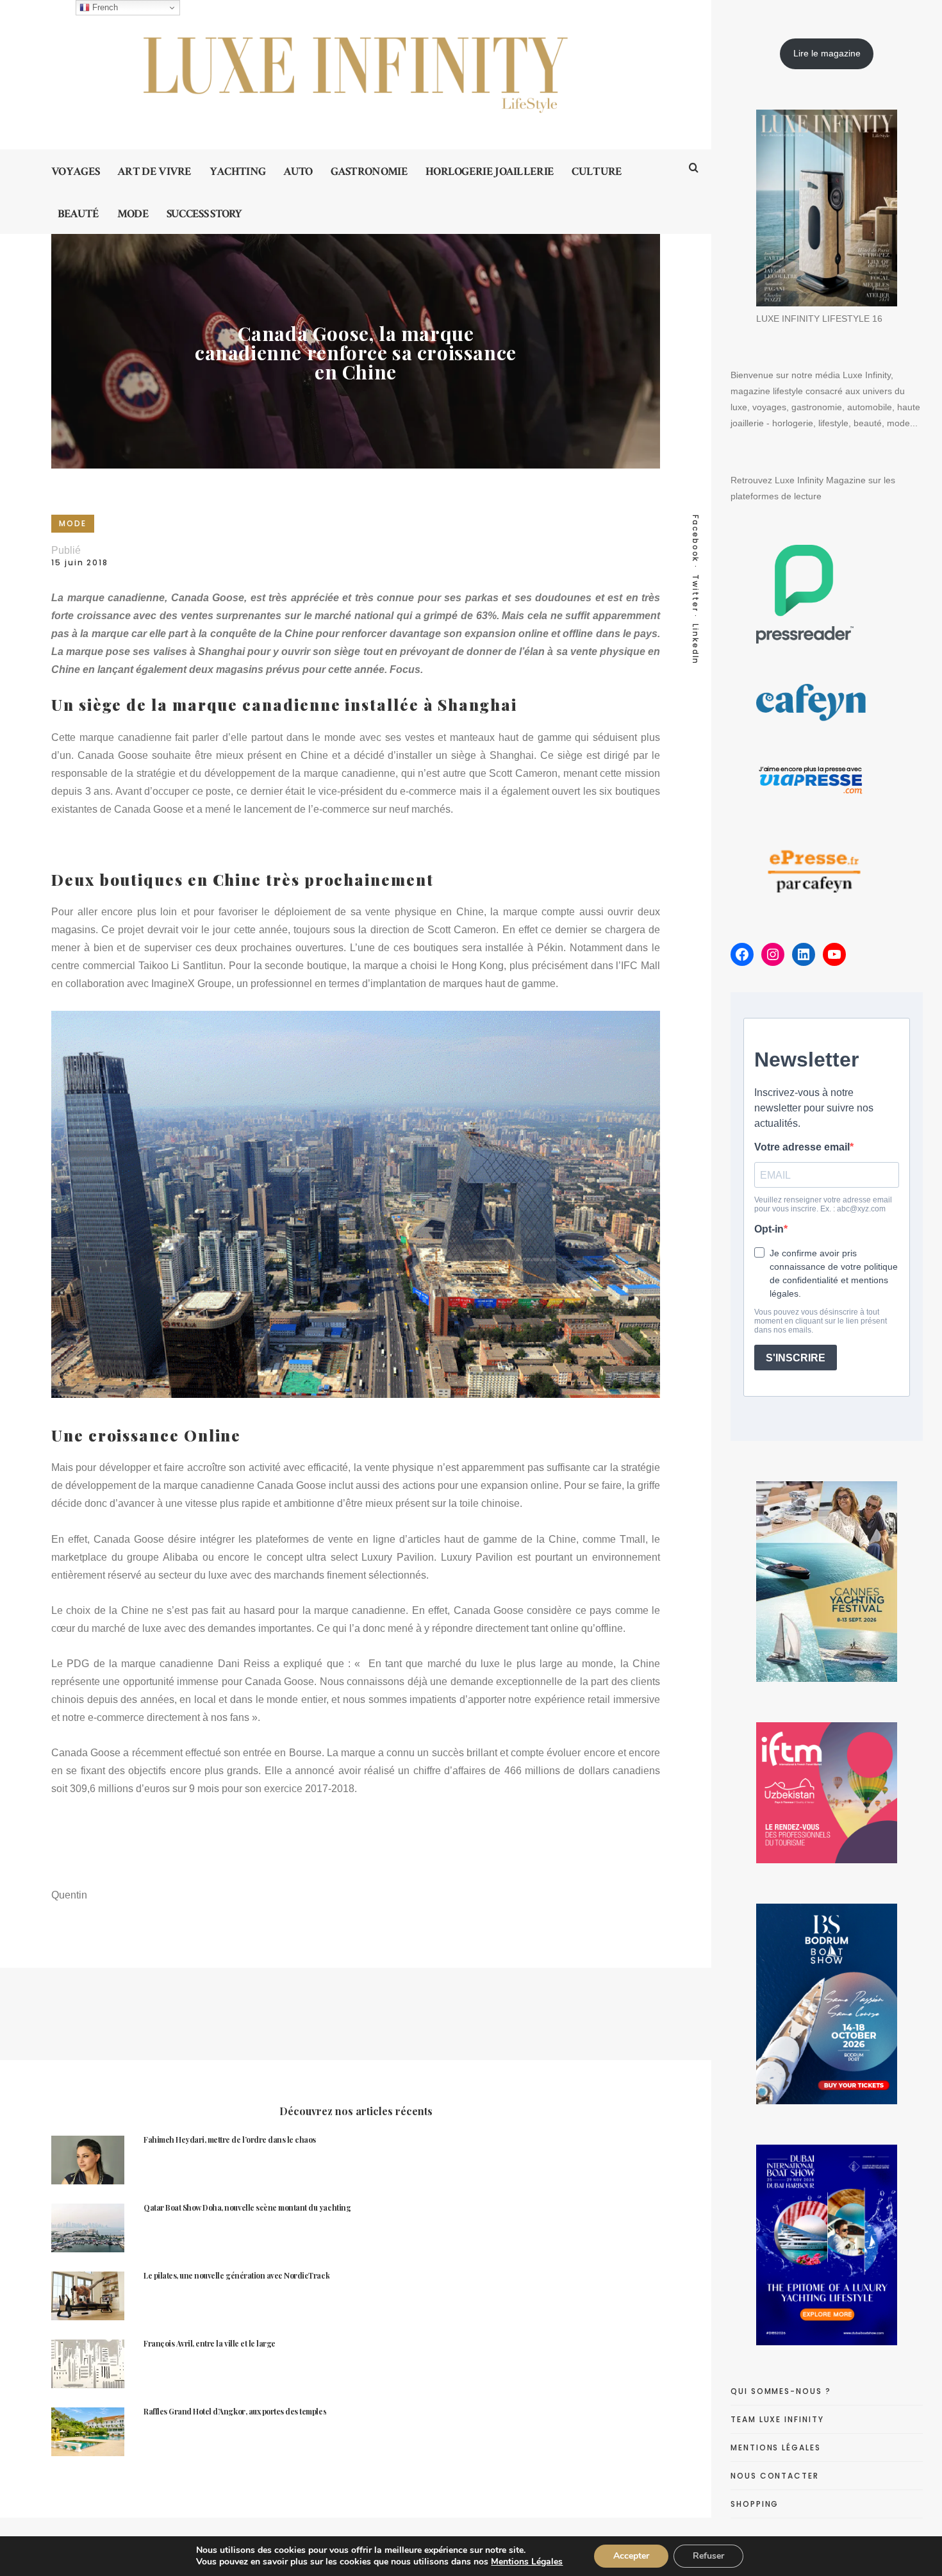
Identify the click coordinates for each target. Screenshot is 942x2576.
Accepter (631, 2556)
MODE (73, 523)
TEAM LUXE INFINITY (777, 2419)
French (104, 7)
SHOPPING (755, 2504)
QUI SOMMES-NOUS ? (781, 2391)
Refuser (708, 2556)
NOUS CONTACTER (775, 2476)
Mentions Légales (527, 2562)
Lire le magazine (827, 53)
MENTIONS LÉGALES (776, 2447)
